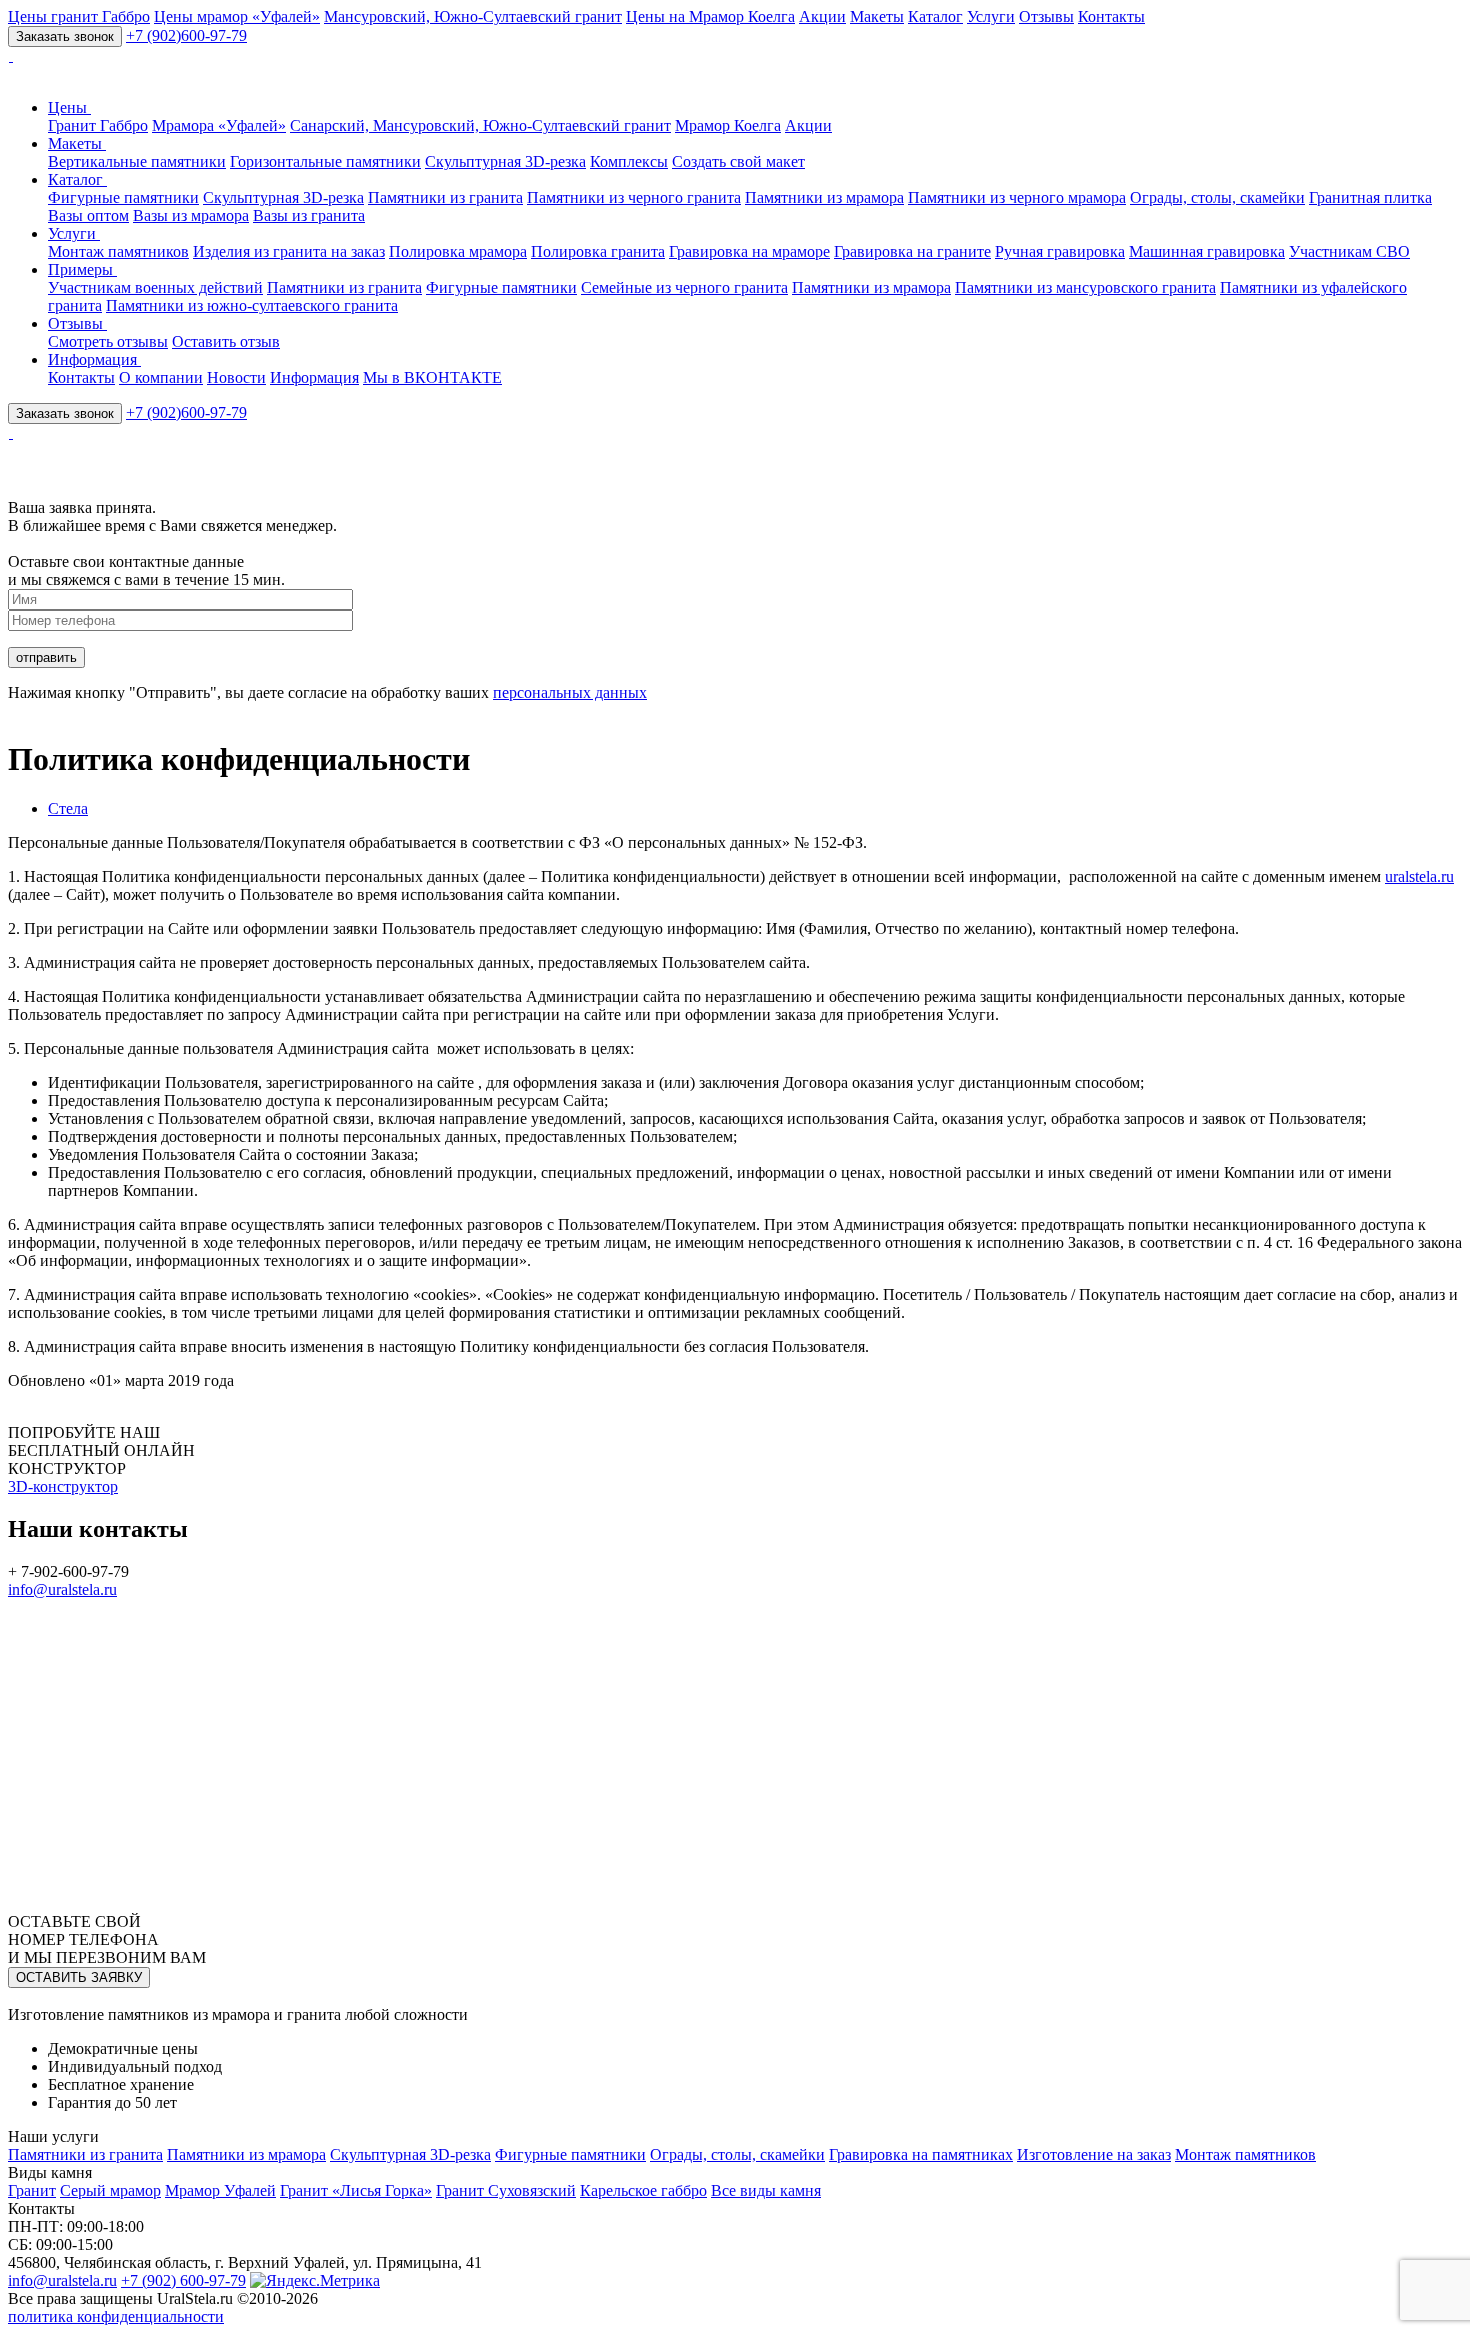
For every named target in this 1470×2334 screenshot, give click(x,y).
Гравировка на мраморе (749, 251)
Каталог (935, 16)
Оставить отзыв (226, 341)
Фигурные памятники (123, 197)
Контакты (1111, 16)
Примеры (82, 269)
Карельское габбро (643, 2190)
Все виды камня (766, 2190)
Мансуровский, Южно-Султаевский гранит (473, 16)
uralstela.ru (1419, 876)
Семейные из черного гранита (684, 287)
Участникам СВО (1349, 251)
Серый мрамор (110, 2190)
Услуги (991, 16)
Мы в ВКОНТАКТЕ (432, 377)
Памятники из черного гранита (634, 197)
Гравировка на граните (912, 251)
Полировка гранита (598, 251)
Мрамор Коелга (728, 125)
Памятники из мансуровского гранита (1085, 287)
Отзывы (1046, 16)
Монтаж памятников (118, 251)
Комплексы (629, 161)
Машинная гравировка (1207, 251)
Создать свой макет (738, 161)
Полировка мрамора (458, 251)
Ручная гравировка (1060, 251)
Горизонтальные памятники (325, 161)
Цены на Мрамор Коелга (710, 16)
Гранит (32, 2190)
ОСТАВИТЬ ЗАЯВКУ (79, 1977)
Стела (68, 808)
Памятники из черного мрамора (1017, 197)
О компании (161, 377)
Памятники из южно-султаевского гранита (252, 305)
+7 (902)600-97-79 (186, 35)
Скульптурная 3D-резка (505, 161)
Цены (69, 107)
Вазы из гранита (309, 215)
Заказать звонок (65, 36)
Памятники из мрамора (824, 197)
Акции (822, 16)
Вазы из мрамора (191, 215)
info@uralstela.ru (62, 1589)
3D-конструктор (63, 1486)
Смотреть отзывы (108, 341)
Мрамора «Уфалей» (219, 125)
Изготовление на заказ (1094, 2154)
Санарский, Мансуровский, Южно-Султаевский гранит (480, 125)
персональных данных (570, 692)
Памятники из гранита (445, 197)
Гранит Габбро (98, 125)
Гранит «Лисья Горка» (356, 2190)
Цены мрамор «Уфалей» (237, 16)
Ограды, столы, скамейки (1217, 197)
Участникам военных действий (155, 287)
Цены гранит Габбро (79, 16)
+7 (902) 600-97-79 (183, 2280)
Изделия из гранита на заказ (289, 251)
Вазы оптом (88, 215)
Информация (94, 359)
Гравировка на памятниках (921, 2154)
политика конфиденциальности (116, 2316)
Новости (236, 377)
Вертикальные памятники (137, 161)
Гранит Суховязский (506, 2190)
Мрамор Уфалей (220, 2190)
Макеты (877, 16)
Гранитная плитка (1370, 197)
